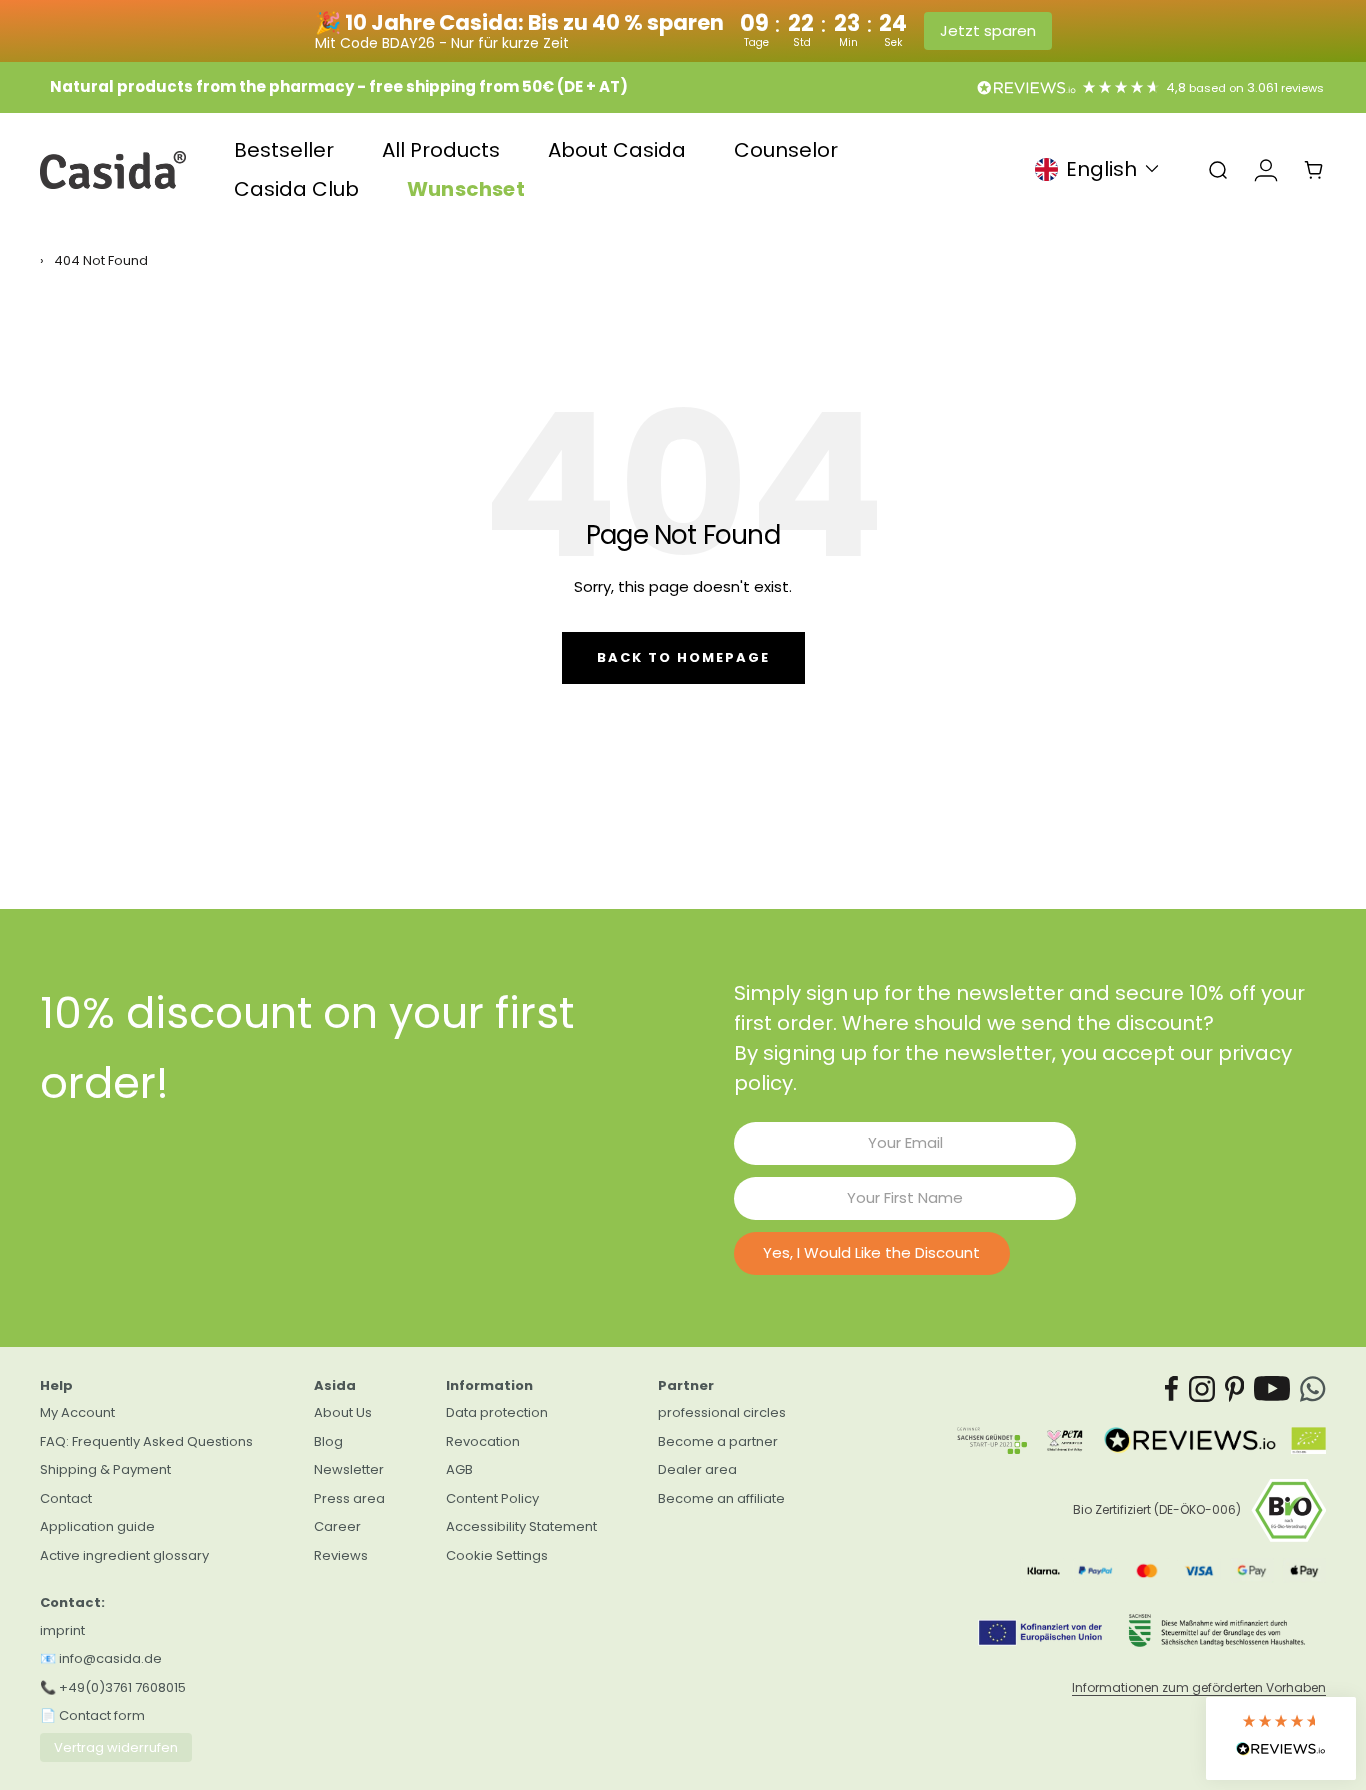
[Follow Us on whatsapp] (1313, 1389)
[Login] (1266, 170)
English (1101, 169)
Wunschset (466, 189)
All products (441, 150)
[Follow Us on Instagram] (1202, 1389)
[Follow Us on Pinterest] (1235, 1389)
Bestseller (284, 150)
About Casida (617, 150)
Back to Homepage (683, 657)
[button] (1281, 1738)
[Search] (1218, 170)
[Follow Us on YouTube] (1272, 1389)
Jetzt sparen (988, 30)
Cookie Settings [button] (497, 1555)
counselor (786, 150)
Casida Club (296, 189)
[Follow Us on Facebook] (1172, 1389)
